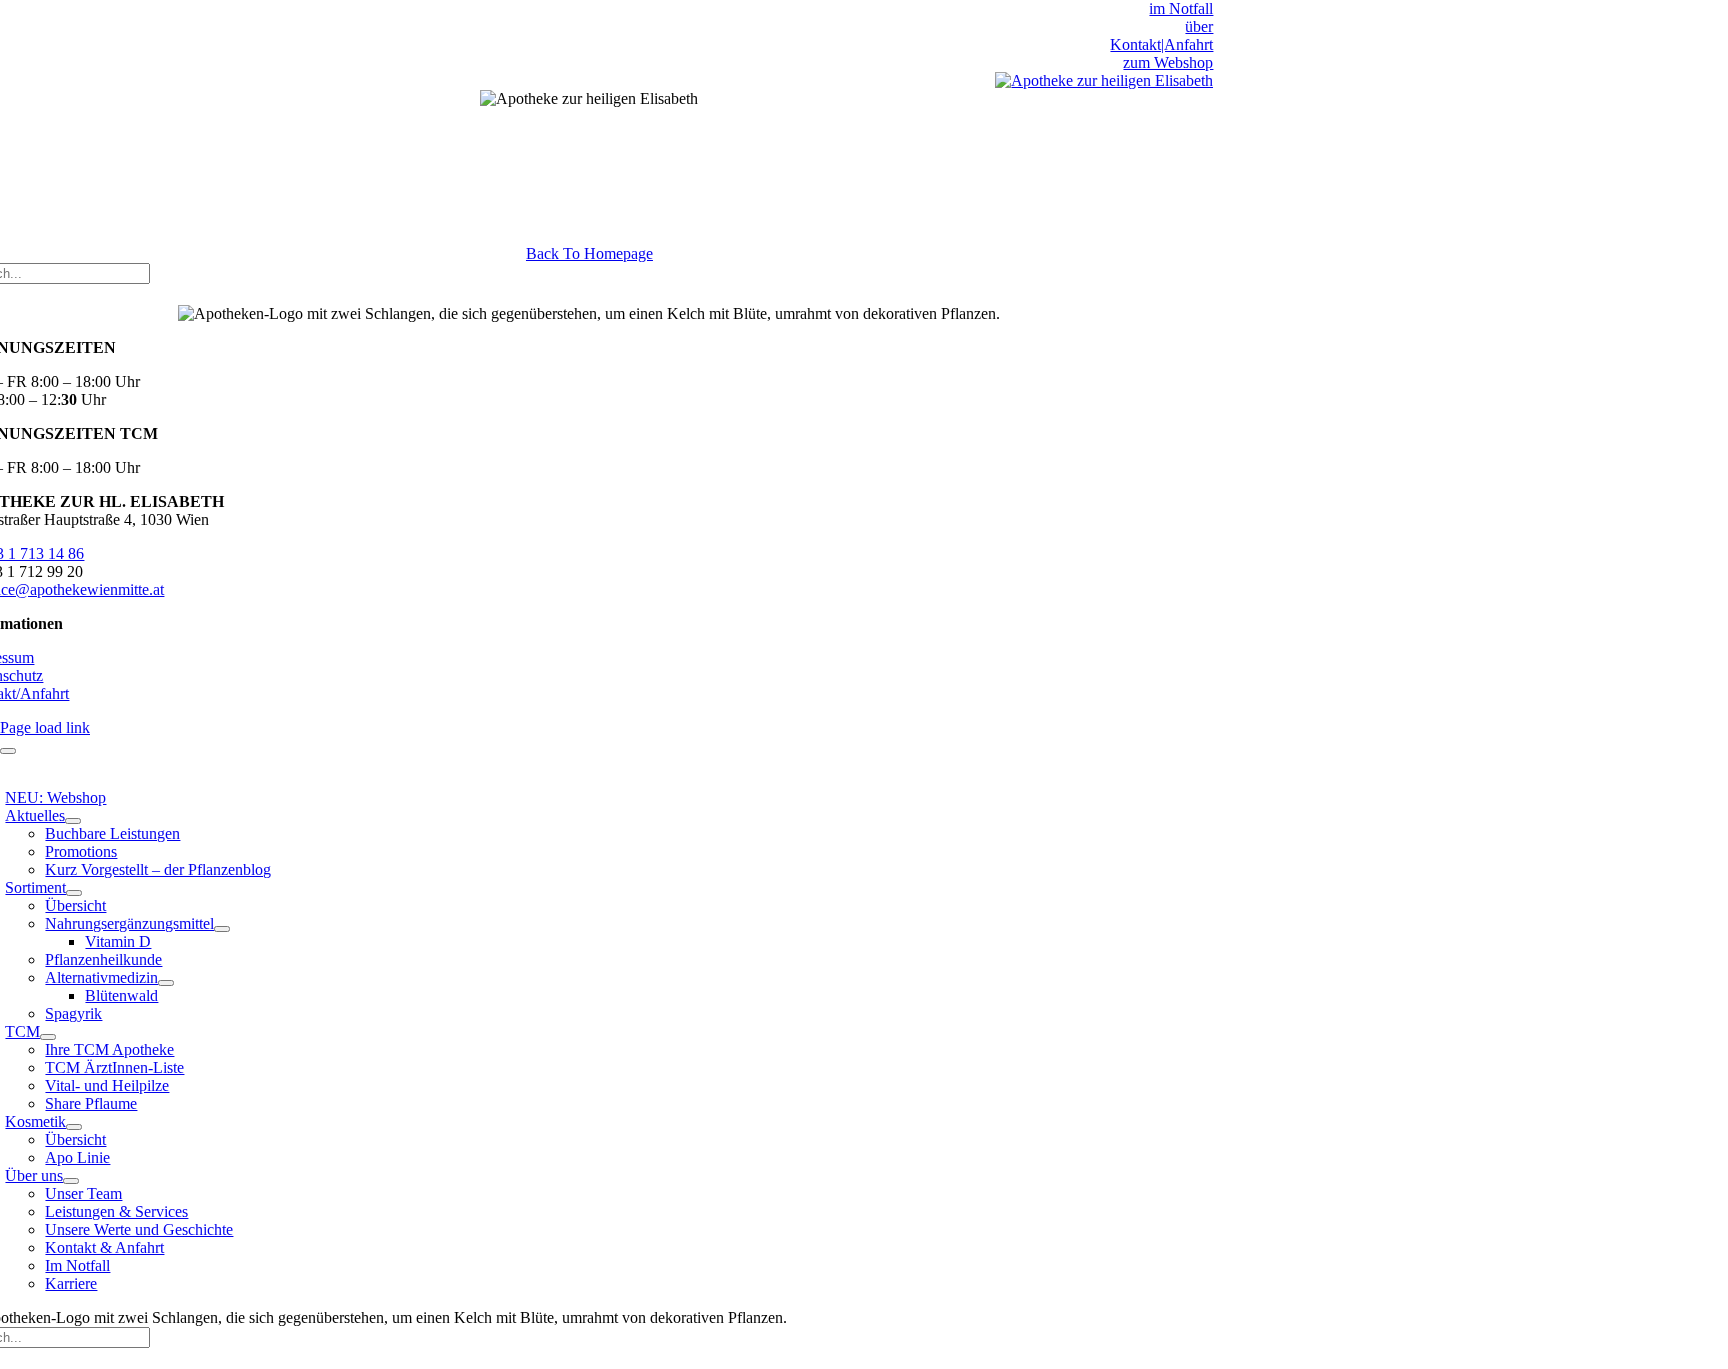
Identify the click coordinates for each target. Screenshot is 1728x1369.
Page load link (45, 727)
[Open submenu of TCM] (48, 1037)
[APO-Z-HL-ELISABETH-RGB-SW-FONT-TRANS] (1104, 80)
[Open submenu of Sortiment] (74, 893)
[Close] (8, 751)
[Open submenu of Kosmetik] (74, 1127)
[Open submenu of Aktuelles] (73, 821)
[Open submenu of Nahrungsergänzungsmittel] (222, 929)
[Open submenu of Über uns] (71, 1181)
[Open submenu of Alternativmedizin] (166, 983)
